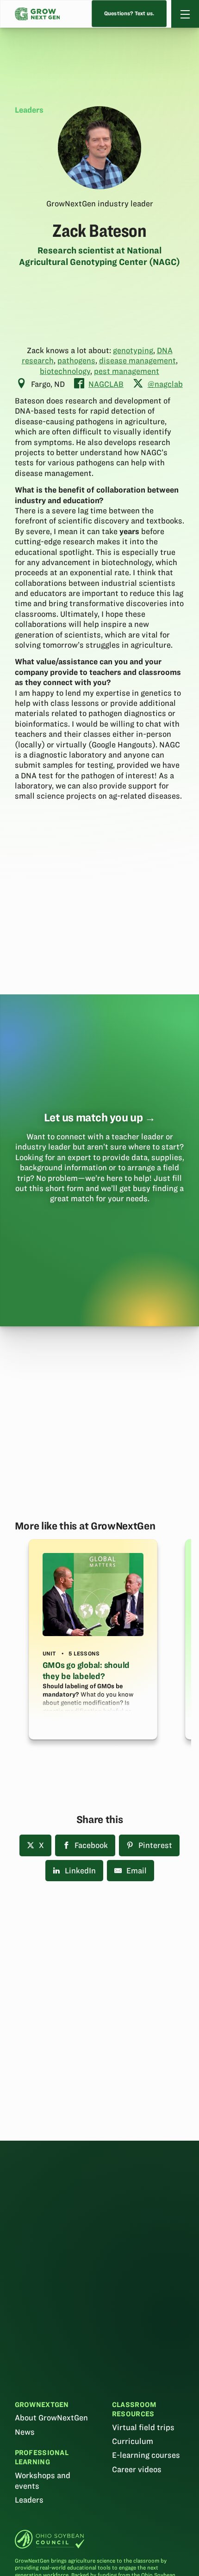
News (25, 2432)
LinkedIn (80, 1871)
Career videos (137, 2469)
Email (137, 1871)
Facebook (91, 1845)
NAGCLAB (106, 384)
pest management (127, 371)
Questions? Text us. (129, 14)
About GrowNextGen (51, 2418)
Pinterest (155, 1845)
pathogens (76, 361)
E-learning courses (146, 2455)
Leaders (29, 2500)
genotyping (133, 350)
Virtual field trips (143, 2427)
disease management (137, 361)
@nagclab (165, 384)
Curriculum (133, 2441)
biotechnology (65, 371)
